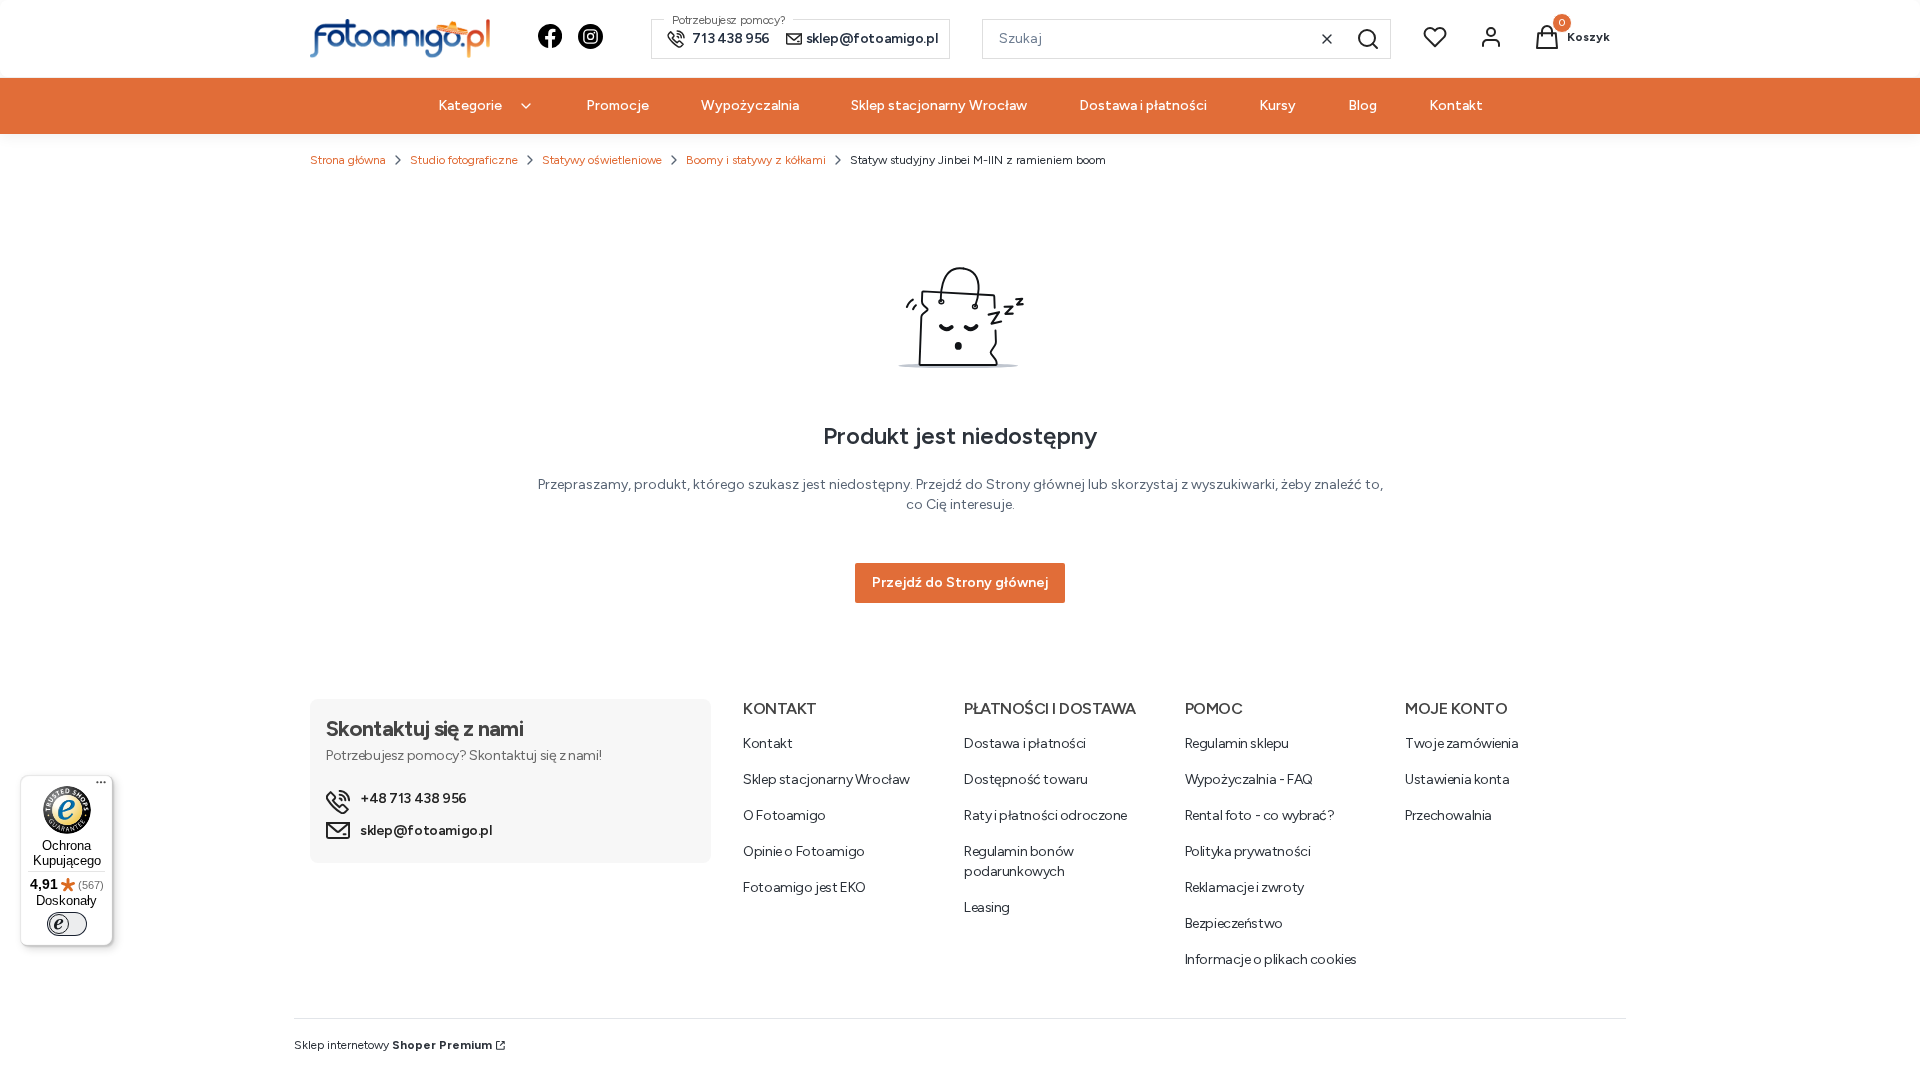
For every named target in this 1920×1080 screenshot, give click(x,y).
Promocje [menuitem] (617, 105)
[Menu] (101, 787)
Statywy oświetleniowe (602, 160)
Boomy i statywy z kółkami (756, 160)
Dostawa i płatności (1025, 743)
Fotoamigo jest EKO (804, 887)
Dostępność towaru (1026, 779)
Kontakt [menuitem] (1456, 105)
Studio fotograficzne (464, 160)
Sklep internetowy (393, 1045)
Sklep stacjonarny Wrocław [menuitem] (939, 105)
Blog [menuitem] (1362, 105)
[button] (1368, 39)
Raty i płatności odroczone (1045, 815)
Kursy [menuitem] (1277, 105)
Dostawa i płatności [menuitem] (1143, 105)
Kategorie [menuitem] (470, 105)
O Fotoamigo (784, 815)
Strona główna (348, 160)
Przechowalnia (1448, 815)
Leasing (987, 907)
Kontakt (767, 743)
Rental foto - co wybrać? (1260, 815)
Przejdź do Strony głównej (960, 582)
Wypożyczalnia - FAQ (1249, 779)
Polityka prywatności (1248, 851)
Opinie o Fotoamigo (803, 851)
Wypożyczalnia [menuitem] (750, 105)
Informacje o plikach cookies (1271, 959)
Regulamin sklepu (1237, 743)
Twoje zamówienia (1461, 743)
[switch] (67, 924)
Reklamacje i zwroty (1244, 887)
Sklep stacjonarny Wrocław (826, 779)
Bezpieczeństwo (1234, 923)
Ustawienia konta (1457, 779)
